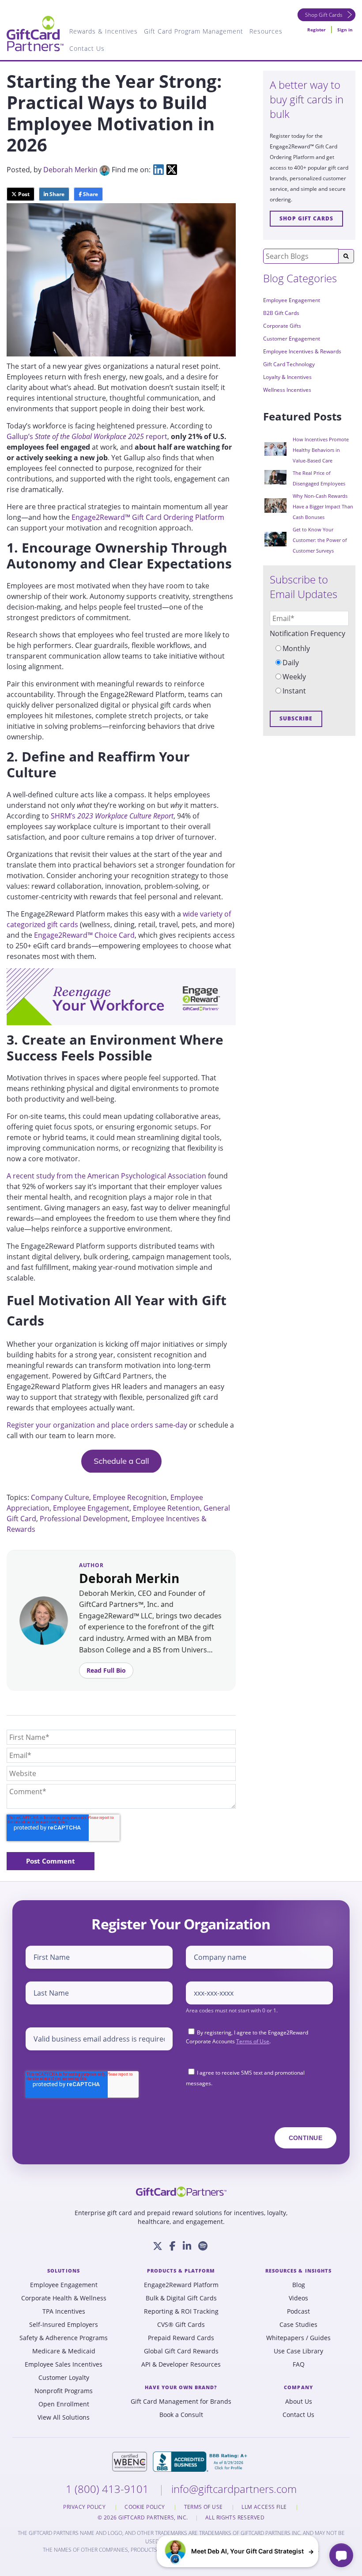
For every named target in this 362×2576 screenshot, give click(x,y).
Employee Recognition (130, 1497)
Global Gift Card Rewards (181, 2351)
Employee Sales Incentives (64, 2364)
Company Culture (60, 1497)
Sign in (345, 30)
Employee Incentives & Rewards (302, 351)
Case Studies (298, 2325)
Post (23, 194)
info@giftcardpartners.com (234, 2489)
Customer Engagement (292, 339)
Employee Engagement (91, 1508)
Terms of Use (253, 2041)
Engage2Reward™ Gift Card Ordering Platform (148, 517)
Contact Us (298, 2415)
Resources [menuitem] (266, 31)
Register (317, 30)
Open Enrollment (64, 2404)
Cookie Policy (145, 2507)
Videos (298, 2298)
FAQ (299, 2364)
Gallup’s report (87, 436)
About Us (299, 2402)
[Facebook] (173, 2246)
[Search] (346, 256)
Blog (299, 2285)
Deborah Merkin (70, 170)
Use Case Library (298, 2351)
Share (56, 194)
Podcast (298, 2311)
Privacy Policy (85, 2507)
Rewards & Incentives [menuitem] (104, 31)
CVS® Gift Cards (181, 2325)
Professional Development (84, 1519)
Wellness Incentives (287, 390)
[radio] (309, 648)
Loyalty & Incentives (287, 377)
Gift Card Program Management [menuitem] (194, 31)
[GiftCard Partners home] (181, 2192)
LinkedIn (158, 170)
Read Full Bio (106, 1670)
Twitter (172, 170)
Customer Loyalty (64, 2378)
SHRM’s (112, 816)
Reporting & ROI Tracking (181, 2311)
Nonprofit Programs (64, 2391)
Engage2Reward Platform (181, 2285)
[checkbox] (309, 670)
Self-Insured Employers (64, 2325)
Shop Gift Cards (324, 15)
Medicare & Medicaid (64, 2351)
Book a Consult (181, 2415)
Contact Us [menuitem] (87, 48)
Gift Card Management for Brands (181, 2402)
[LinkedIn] (187, 2246)
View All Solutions (64, 2417)
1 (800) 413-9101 (109, 2489)
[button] (238, 2551)
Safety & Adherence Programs (64, 2338)
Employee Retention (166, 1508)
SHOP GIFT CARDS (306, 218)
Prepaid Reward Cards (181, 2338)
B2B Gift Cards (281, 313)
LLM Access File (265, 2507)
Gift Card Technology (289, 364)
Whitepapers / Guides (298, 2338)
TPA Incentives (64, 2311)
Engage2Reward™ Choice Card (84, 935)
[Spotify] (203, 2246)
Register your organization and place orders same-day (97, 1425)
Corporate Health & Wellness (64, 2298)
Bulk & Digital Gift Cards (181, 2298)
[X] (158, 2246)
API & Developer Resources (181, 2364)
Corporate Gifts (282, 326)
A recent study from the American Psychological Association (106, 1176)
